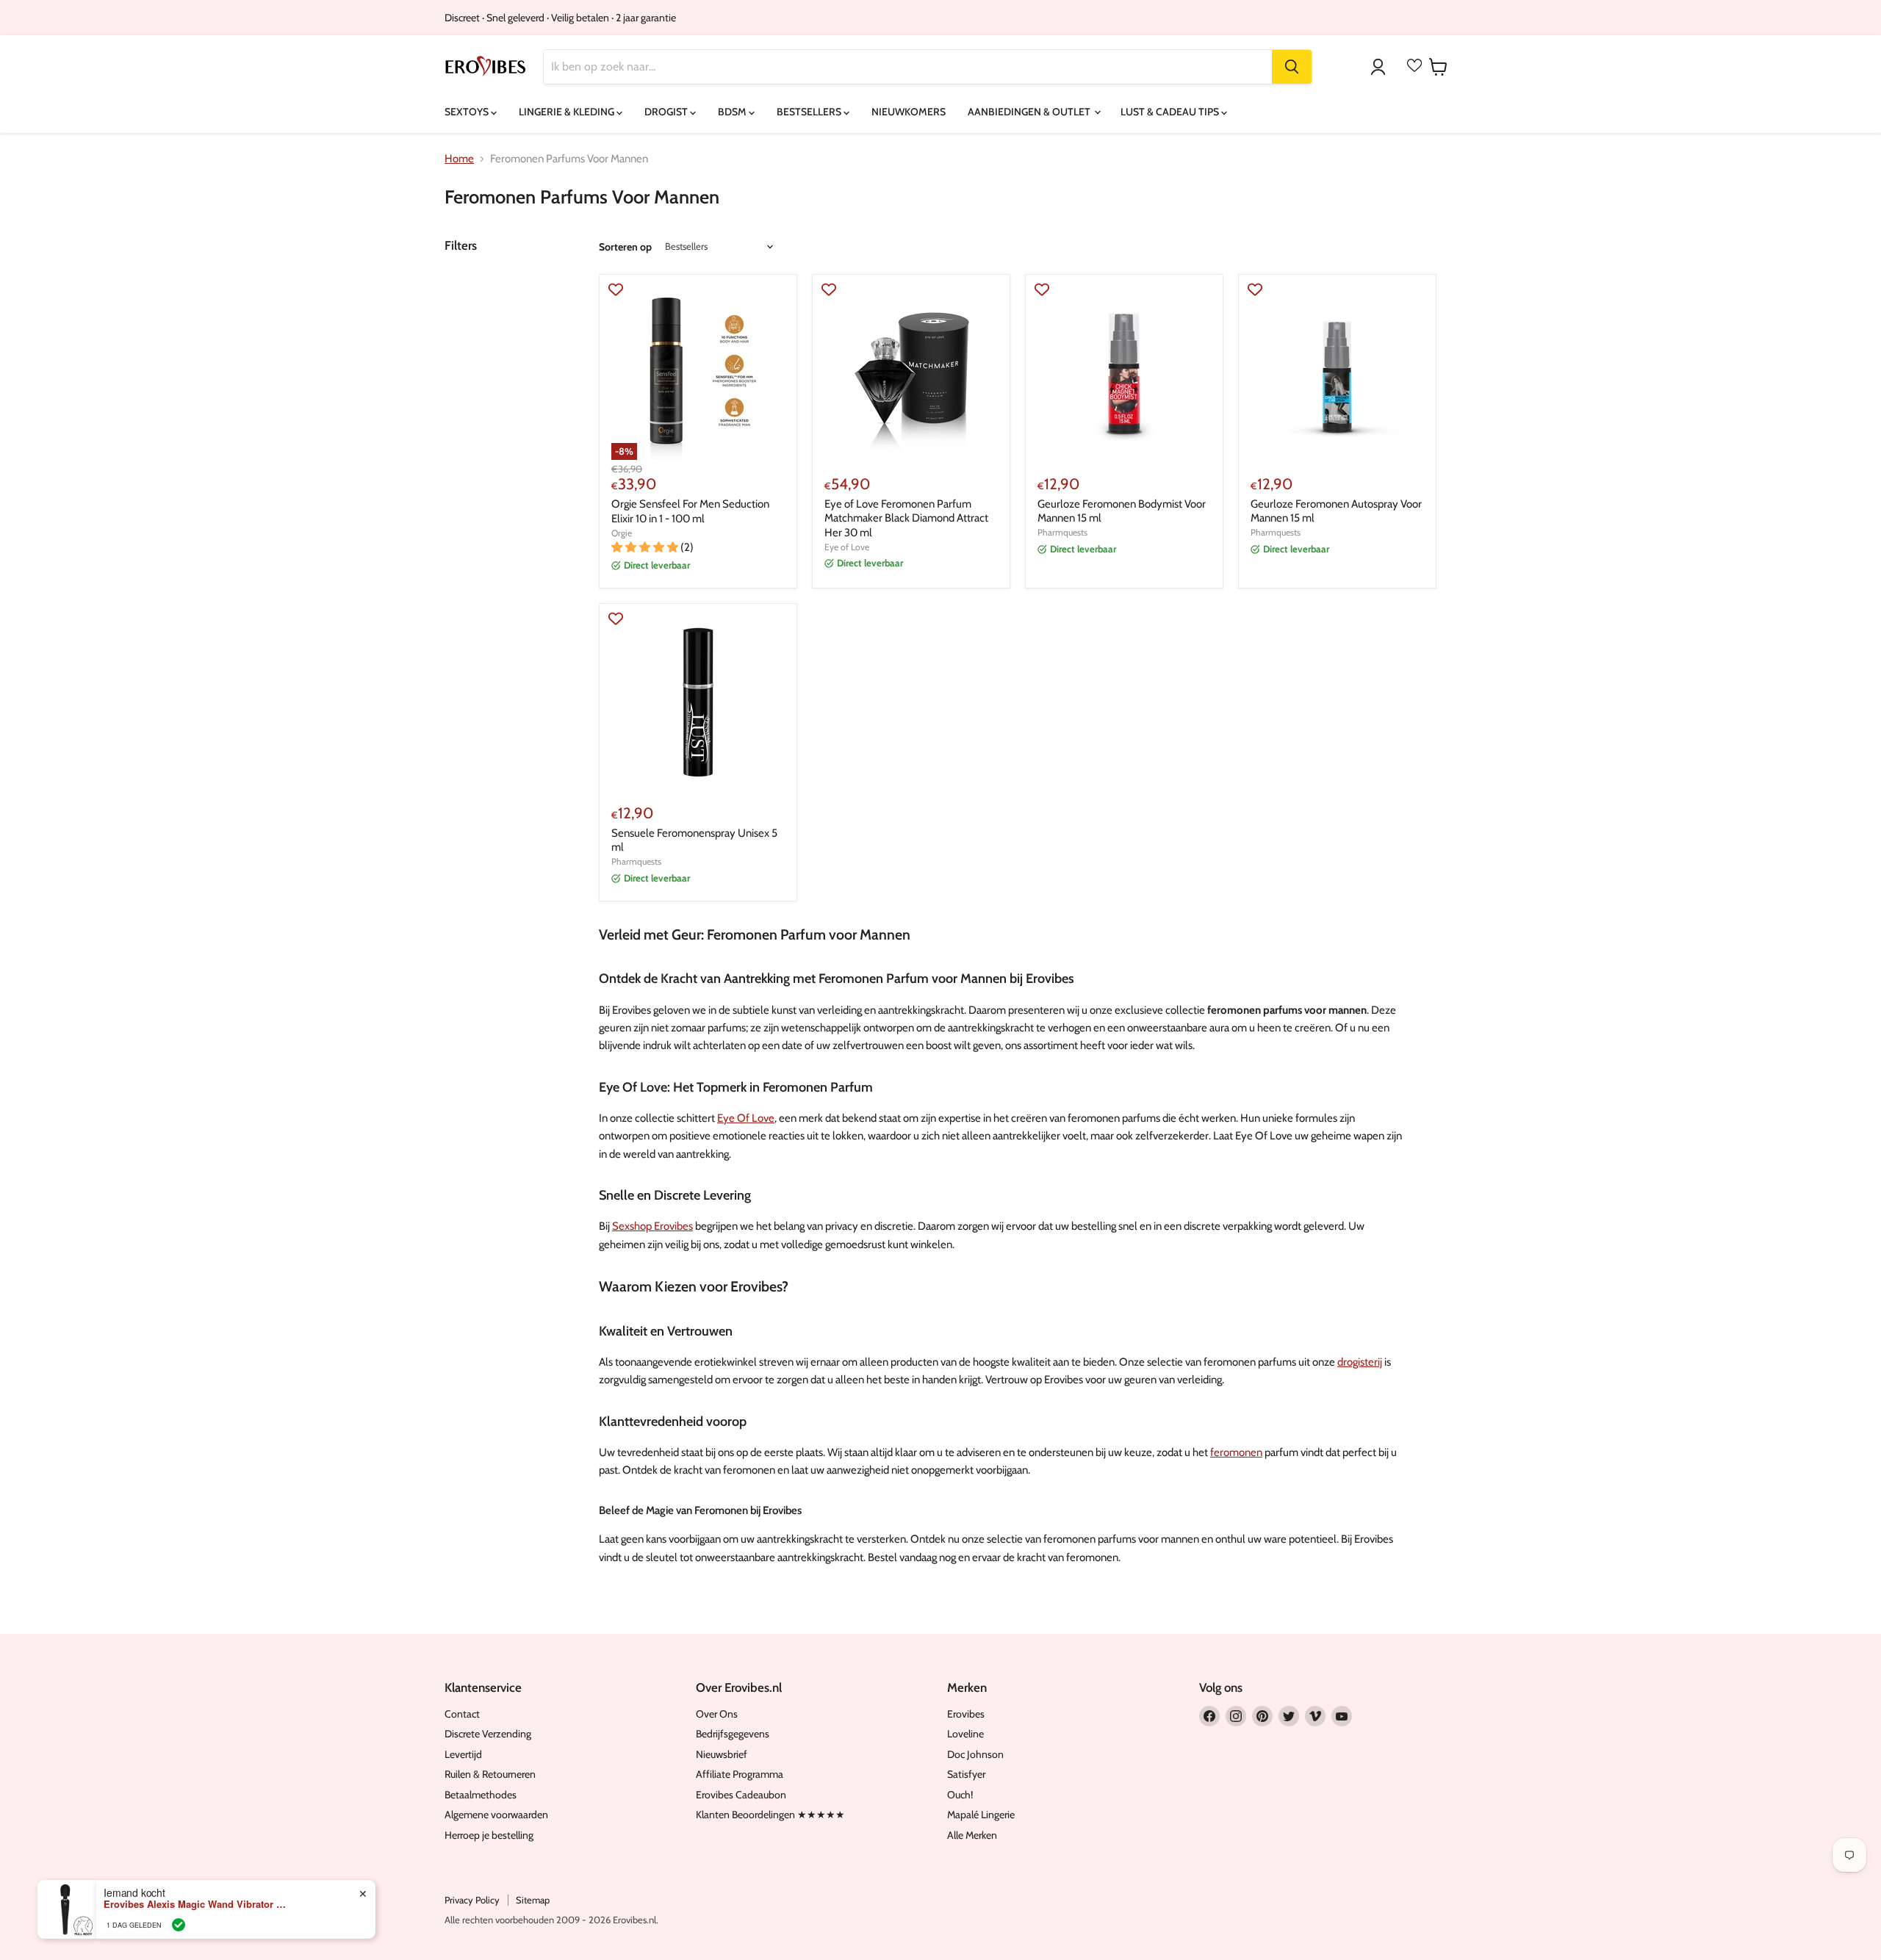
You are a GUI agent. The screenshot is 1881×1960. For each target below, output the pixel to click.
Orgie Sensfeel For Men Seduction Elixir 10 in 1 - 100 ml (690, 511)
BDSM (733, 112)
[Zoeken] (1292, 67)
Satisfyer (966, 1774)
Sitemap (533, 1900)
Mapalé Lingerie (981, 1815)
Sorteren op (625, 247)
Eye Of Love (746, 1118)
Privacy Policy (472, 1900)
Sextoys (468, 112)
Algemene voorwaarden (496, 1815)
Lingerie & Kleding (568, 112)
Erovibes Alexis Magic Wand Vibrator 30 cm (195, 1903)
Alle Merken (972, 1835)
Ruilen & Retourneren (490, 1774)
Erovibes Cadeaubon (741, 1795)
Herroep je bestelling (489, 1835)
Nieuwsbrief (722, 1754)
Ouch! (960, 1795)
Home (459, 159)
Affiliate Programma (740, 1774)
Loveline (965, 1734)
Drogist (667, 112)
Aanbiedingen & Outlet (1030, 112)
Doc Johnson (975, 1754)
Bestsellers (810, 112)
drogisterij (1360, 1362)
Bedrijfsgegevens (733, 1734)
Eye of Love (847, 547)
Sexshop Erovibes (652, 1226)
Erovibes (966, 1714)
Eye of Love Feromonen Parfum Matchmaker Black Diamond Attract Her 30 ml (906, 518)
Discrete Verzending (488, 1734)
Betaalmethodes (481, 1795)
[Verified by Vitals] (179, 1924)
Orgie (622, 533)
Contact (462, 1714)
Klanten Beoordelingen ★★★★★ (770, 1815)
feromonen (1236, 1452)
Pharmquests (1062, 532)
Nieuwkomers (909, 112)
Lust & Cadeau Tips (1171, 112)
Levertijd (463, 1754)
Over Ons (717, 1714)
